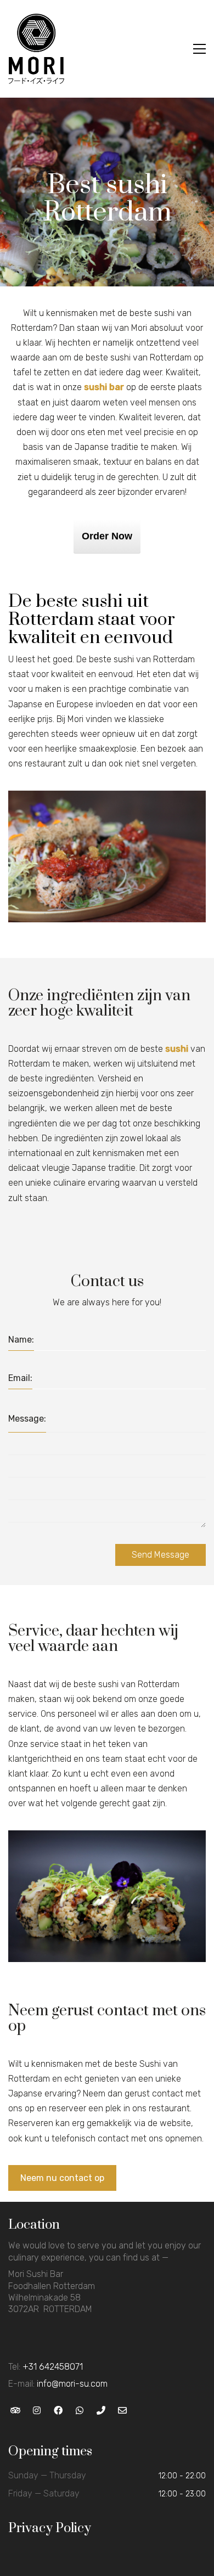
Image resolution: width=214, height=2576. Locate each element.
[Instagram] (36, 2411)
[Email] (122, 2411)
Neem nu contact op (62, 2178)
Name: (21, 1340)
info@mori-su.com (72, 2384)
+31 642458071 (53, 2367)
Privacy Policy (50, 2528)
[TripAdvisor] (15, 2411)
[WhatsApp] (79, 2411)
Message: (27, 1419)
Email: (20, 1378)
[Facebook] (58, 2411)
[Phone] (101, 2411)
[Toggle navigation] (199, 49)
